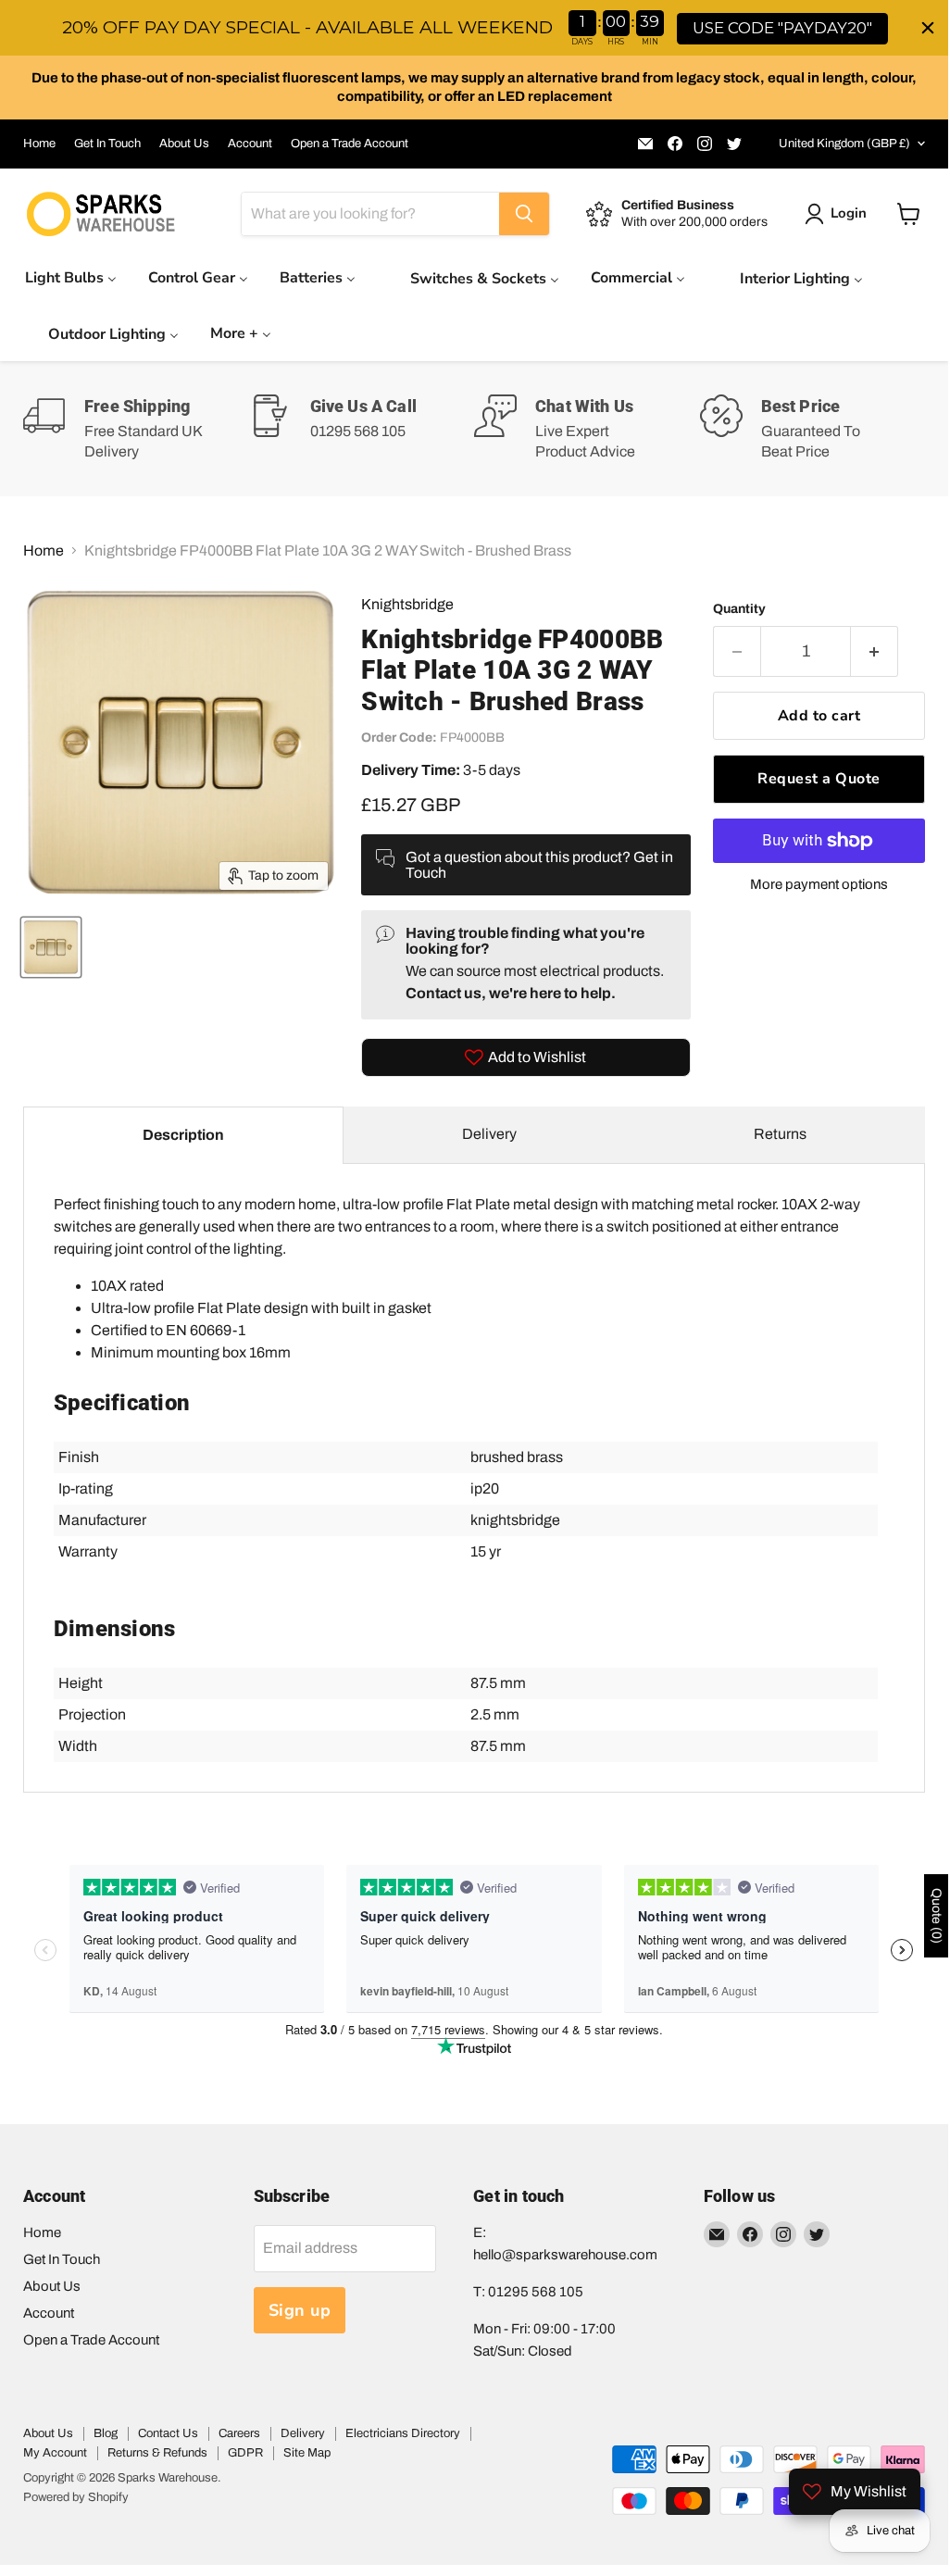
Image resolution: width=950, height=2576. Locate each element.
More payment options (819, 884)
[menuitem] (71, 277)
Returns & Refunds (157, 2453)
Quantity (739, 609)
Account (250, 144)
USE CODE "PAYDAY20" (782, 28)
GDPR (245, 2453)
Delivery (489, 1134)
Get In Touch (107, 144)
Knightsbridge (407, 604)
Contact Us (168, 2433)
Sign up (300, 2310)
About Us (184, 144)
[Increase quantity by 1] (875, 651)
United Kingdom (844, 144)
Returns (780, 1134)
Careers (239, 2433)
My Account (55, 2453)
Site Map (307, 2453)
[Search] (524, 214)
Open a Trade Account (350, 144)
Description (183, 1135)
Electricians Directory (403, 2433)
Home (39, 144)
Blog (106, 2433)
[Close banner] (928, 28)
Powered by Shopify (76, 2497)
